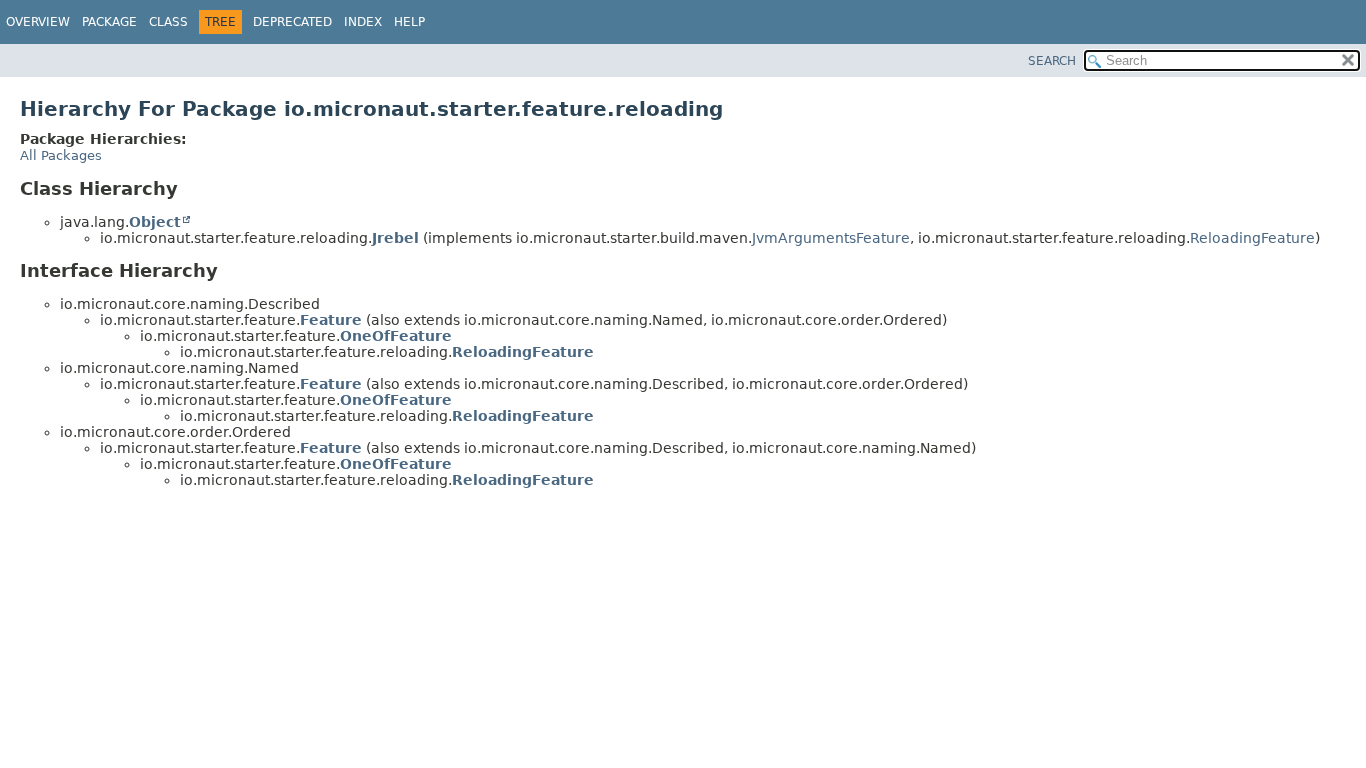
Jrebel (395, 238)
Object (155, 222)
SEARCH (1052, 61)
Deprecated (292, 22)
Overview (38, 22)
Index (363, 22)
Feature (331, 320)
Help (409, 22)
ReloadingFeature (1252, 238)
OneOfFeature (396, 336)
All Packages (61, 155)
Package (109, 22)
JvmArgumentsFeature (831, 238)
